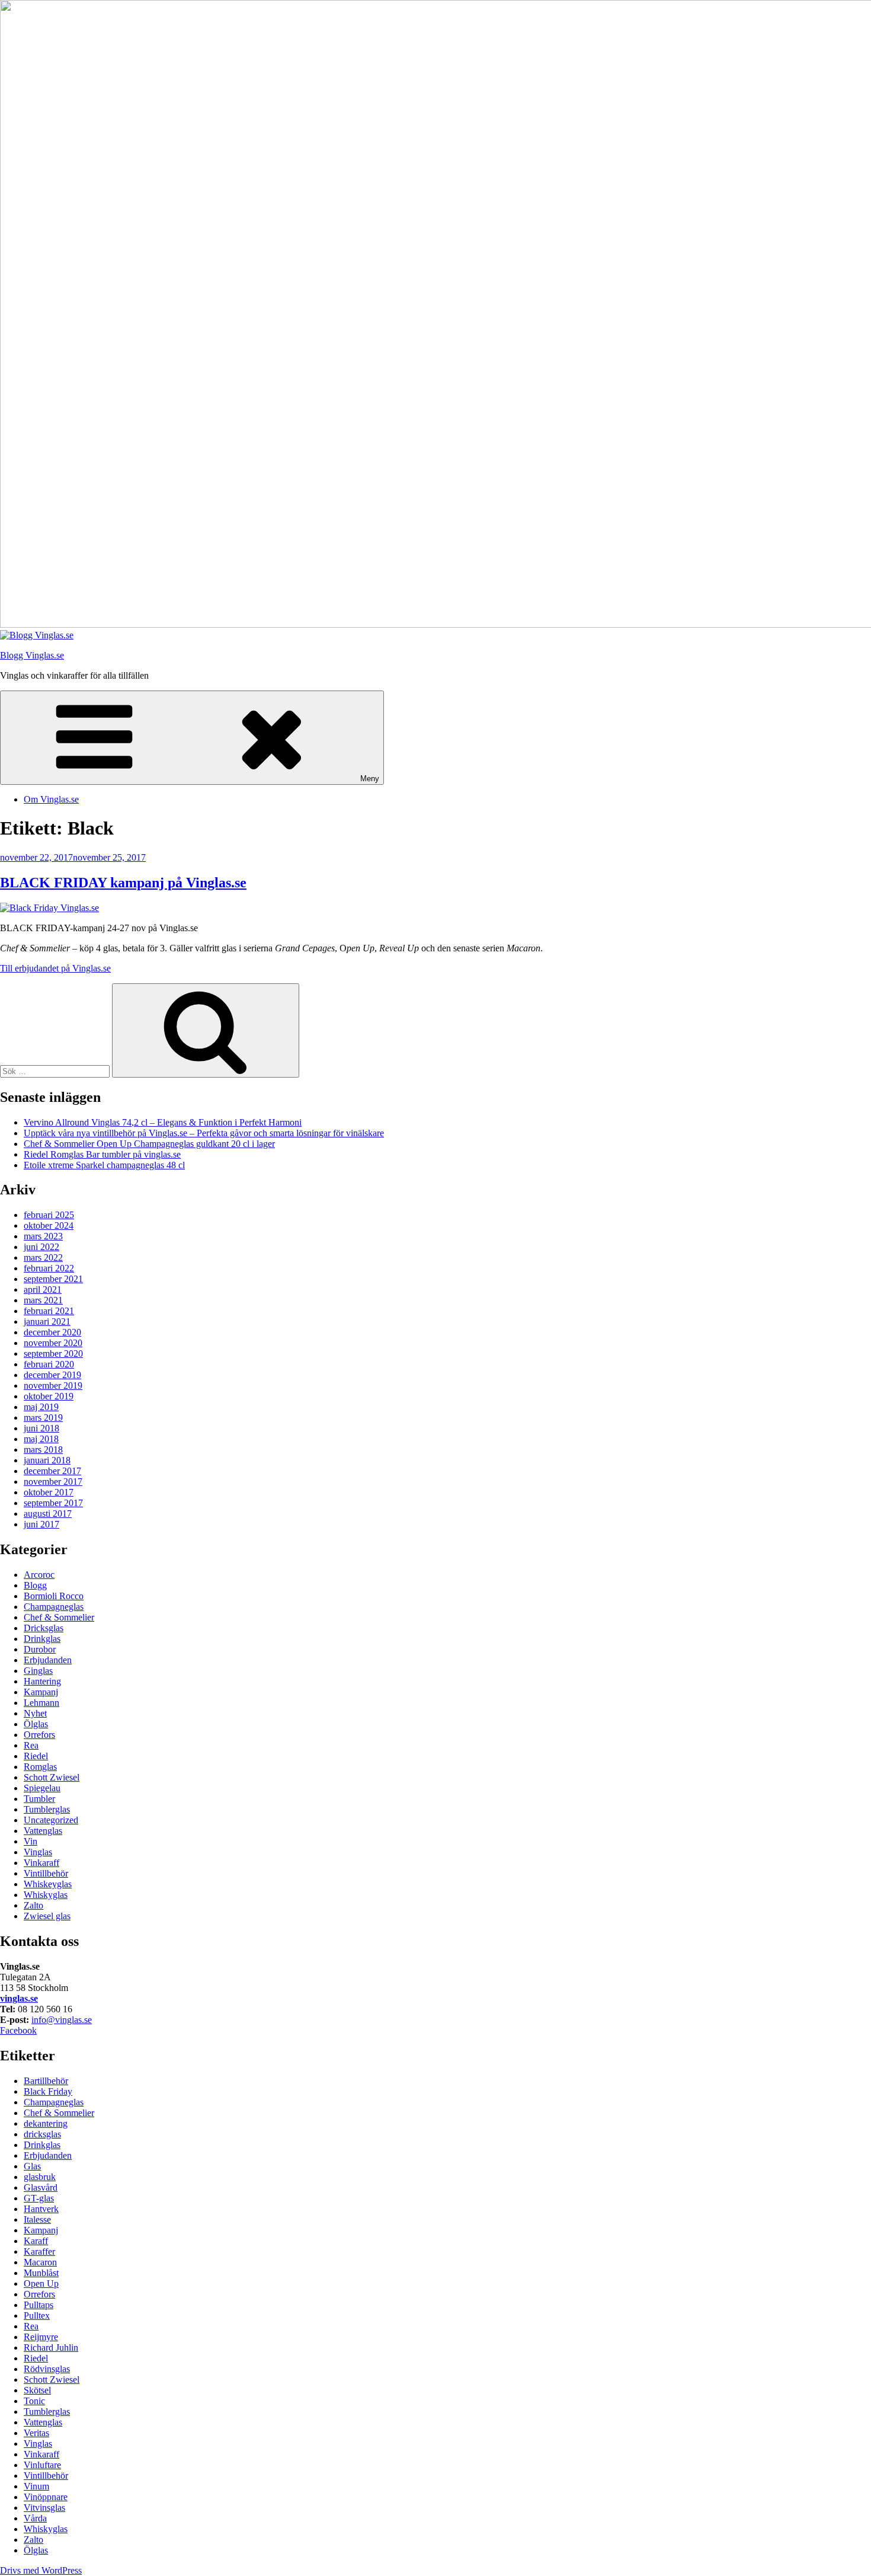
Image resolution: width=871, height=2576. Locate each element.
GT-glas (39, 2198)
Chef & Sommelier (59, 1617)
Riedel (36, 1756)
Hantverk (41, 2209)
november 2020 (53, 1343)
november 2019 (53, 1386)
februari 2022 (49, 1268)
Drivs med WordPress (41, 2570)
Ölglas (36, 1724)
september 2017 (53, 1503)
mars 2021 (43, 1300)
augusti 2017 (48, 1514)
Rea (31, 1745)
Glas (32, 2166)
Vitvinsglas (44, 2508)
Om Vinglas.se (51, 799)
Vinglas (38, 1852)
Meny (370, 779)
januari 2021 (47, 1321)
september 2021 (53, 1279)
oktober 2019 (49, 1396)
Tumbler (39, 1799)
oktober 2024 (49, 1225)
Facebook (18, 2030)
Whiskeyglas (48, 1884)
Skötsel (37, 2390)
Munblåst (41, 2273)
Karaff (36, 2241)
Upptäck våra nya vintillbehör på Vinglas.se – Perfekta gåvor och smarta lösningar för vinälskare (204, 1133)
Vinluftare (42, 2465)
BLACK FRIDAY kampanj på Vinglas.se (123, 883)
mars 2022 (43, 1257)
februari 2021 (49, 1311)
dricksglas (42, 2134)
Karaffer (39, 2251)
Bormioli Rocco (54, 1596)
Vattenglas (43, 1831)
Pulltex (37, 2315)
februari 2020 (49, 1364)
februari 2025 (49, 1215)
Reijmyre (41, 2337)
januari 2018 (47, 1460)
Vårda (35, 2518)
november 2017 (53, 1482)
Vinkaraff (41, 1863)
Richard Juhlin (51, 2348)
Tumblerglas (47, 1809)
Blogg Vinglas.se (32, 655)
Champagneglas (54, 1607)
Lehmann (41, 1703)
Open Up (41, 2283)
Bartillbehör (46, 2081)
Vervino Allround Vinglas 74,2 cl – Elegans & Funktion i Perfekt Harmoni (163, 1122)
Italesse (37, 2219)
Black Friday (48, 2091)
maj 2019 (41, 1407)
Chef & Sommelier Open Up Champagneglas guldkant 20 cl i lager (149, 1144)
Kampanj (41, 1692)
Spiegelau (42, 1788)
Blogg (35, 1585)
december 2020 (52, 1332)
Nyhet (35, 1713)
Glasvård (41, 2187)
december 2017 (52, 1471)
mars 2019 (43, 1418)
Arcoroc (39, 1575)
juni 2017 (41, 1524)
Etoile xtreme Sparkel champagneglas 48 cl (104, 1165)
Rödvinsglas (47, 2369)
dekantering (46, 2123)
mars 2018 (43, 1450)
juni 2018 (41, 1428)
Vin (31, 1841)
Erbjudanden (48, 1660)
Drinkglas (42, 1639)
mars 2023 (43, 1236)
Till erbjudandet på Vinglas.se (55, 968)
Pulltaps (39, 2305)
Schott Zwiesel (52, 1777)
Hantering (42, 1681)
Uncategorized (51, 1820)
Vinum (36, 2486)
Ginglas (38, 1671)
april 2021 (43, 1289)
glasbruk (40, 2177)
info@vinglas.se (62, 2020)
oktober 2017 (49, 1492)
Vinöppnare (46, 2497)
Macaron (40, 2262)
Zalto (33, 1905)
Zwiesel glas (47, 1916)
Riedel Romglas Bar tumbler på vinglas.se (102, 1154)
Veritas (36, 2433)
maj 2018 (41, 1439)
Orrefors (39, 1735)
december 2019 (52, 1375)
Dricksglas (44, 1628)
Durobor (40, 1649)
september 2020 (53, 1353)
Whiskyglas (46, 1895)
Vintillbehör (46, 1873)
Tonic (34, 2401)
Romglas (40, 1767)
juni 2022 (41, 1247)
